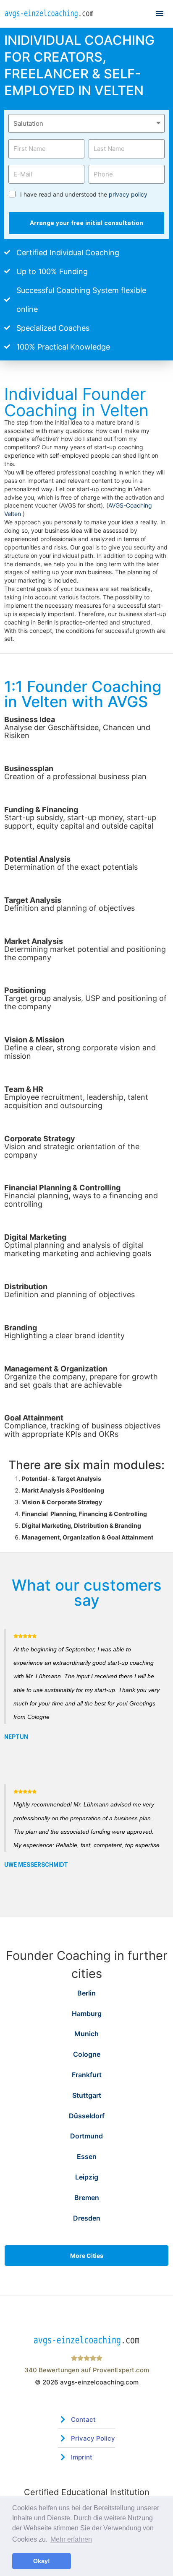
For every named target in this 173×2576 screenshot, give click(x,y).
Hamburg (87, 2014)
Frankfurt (87, 2075)
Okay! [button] (42, 2561)
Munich (86, 2034)
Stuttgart (87, 2095)
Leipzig (87, 2177)
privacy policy (128, 194)
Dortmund (86, 2136)
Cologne (87, 2054)
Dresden (87, 2218)
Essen (87, 2156)
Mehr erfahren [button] (71, 2539)
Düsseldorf (87, 2116)
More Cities (87, 2256)
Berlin (86, 1993)
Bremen (87, 2198)
